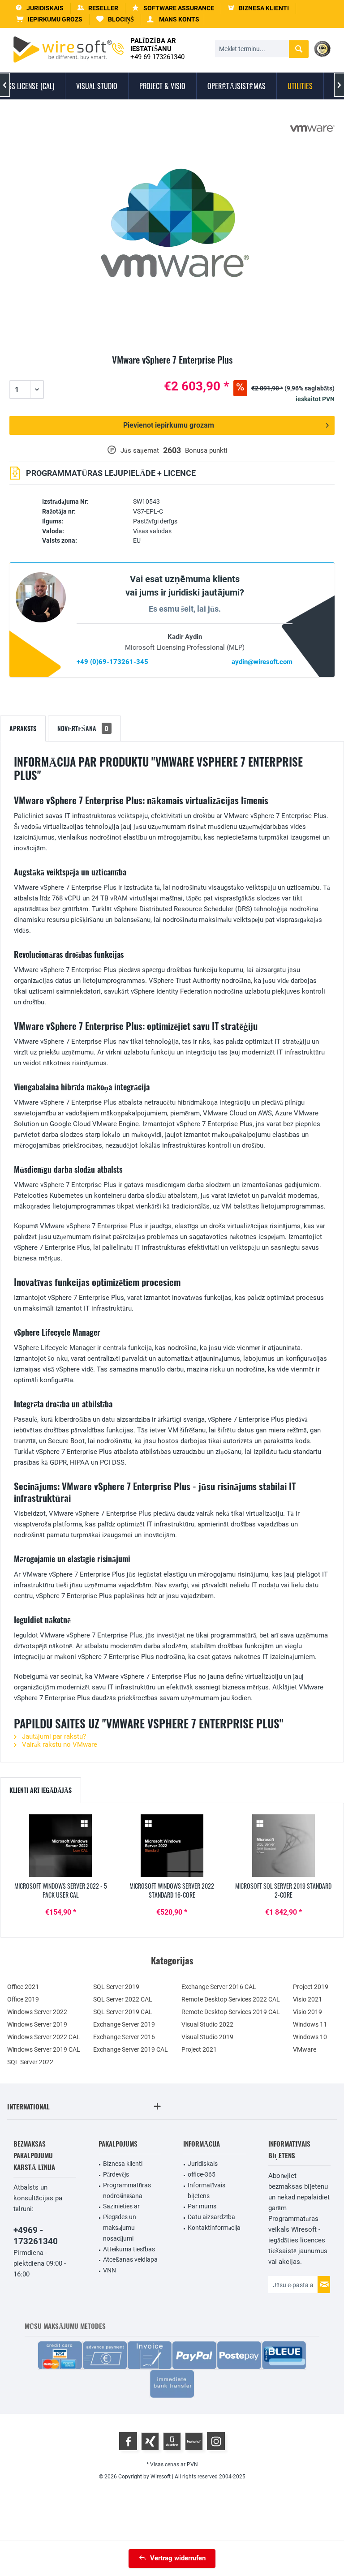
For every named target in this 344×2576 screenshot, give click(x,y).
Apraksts (23, 728)
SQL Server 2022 (30, 2062)
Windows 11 (310, 2024)
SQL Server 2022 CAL (123, 1999)
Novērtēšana (83, 728)
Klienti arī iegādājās (41, 1790)
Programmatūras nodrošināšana (127, 2190)
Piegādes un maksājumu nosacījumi (120, 2228)
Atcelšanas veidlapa (130, 2259)
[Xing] (150, 2441)
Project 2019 (311, 1987)
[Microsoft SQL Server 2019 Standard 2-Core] (283, 1846)
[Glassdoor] (172, 2441)
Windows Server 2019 (37, 2024)
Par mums (202, 2206)
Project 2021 (199, 2049)
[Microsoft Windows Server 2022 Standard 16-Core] (172, 1846)
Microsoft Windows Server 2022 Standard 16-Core (172, 1890)
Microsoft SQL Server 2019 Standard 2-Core (283, 1890)
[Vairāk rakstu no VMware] (312, 129)
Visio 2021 (307, 1999)
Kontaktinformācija (214, 2228)
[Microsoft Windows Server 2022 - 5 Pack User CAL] (61, 1846)
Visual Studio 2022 (207, 2024)
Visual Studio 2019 (207, 2037)
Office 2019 (23, 1999)
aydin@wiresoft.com (262, 662)
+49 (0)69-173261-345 (112, 662)
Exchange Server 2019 (124, 2024)
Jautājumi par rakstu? (53, 1736)
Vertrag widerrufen (178, 2558)
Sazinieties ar (121, 2206)
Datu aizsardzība (211, 2217)
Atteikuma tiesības (129, 2249)
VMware (305, 2049)
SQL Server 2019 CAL (123, 2012)
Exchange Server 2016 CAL (219, 1987)
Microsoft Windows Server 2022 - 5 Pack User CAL (61, 1890)
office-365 (202, 2174)
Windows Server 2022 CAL (44, 2037)
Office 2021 (23, 1987)
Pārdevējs (116, 2174)
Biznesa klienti (123, 2164)
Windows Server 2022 (37, 2012)
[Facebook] (128, 2441)
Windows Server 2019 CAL (44, 2049)
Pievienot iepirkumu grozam (169, 425)
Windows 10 (310, 2037)
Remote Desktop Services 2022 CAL (231, 1999)
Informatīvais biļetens (206, 2190)
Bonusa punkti (206, 450)
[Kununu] (194, 2441)
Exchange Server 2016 (124, 2037)
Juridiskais (203, 2164)
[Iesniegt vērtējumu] (172, 370)
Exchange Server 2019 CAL (131, 2049)
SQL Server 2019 (116, 1987)
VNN (110, 2270)
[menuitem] (49, 19)
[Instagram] (216, 2441)
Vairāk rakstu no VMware (59, 1744)
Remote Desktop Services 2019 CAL (231, 2012)
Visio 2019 (307, 2012)
